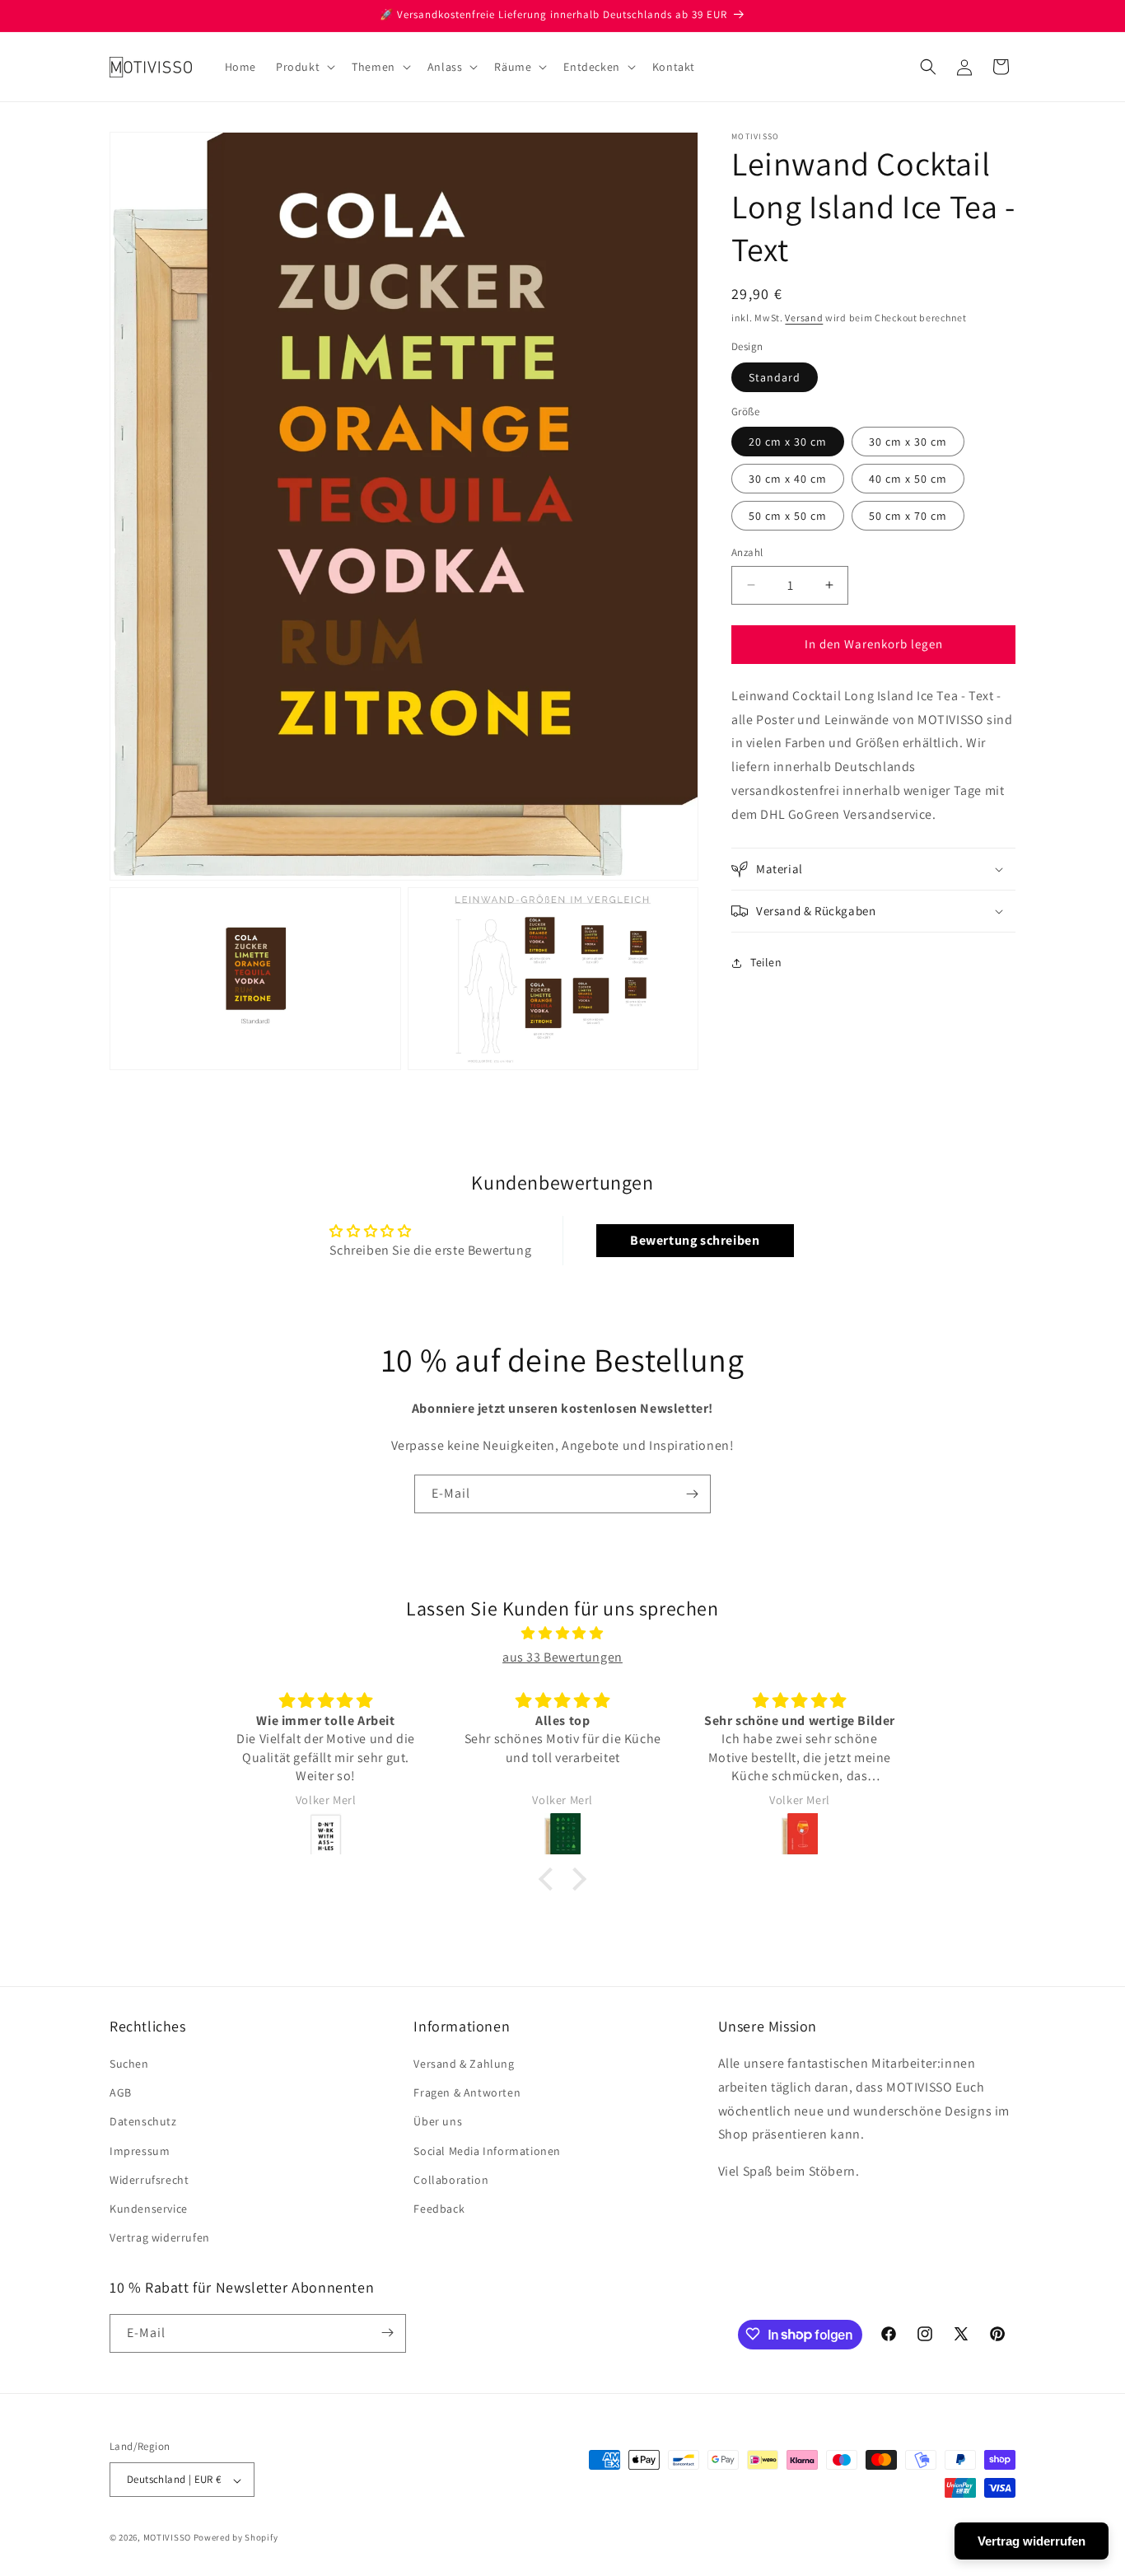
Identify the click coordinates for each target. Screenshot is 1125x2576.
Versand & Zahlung (464, 2064)
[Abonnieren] (692, 1494)
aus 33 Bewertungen (562, 1657)
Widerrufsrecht (149, 2180)
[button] (304, 67)
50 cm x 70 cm (908, 516)
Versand (804, 318)
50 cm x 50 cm (788, 516)
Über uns (438, 2122)
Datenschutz (143, 2122)
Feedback (439, 2209)
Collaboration (451, 2180)
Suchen (129, 2064)
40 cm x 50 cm (908, 479)
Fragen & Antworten (467, 2093)
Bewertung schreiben (695, 1240)
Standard (775, 377)
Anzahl (747, 552)
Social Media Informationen (487, 2151)
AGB (121, 2093)
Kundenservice (149, 2209)
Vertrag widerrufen (160, 2238)
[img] (562, 1634)
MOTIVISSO (167, 2538)
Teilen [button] (766, 962)
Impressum (140, 2151)
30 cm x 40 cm (788, 479)
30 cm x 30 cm (908, 442)
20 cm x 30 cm (788, 442)
